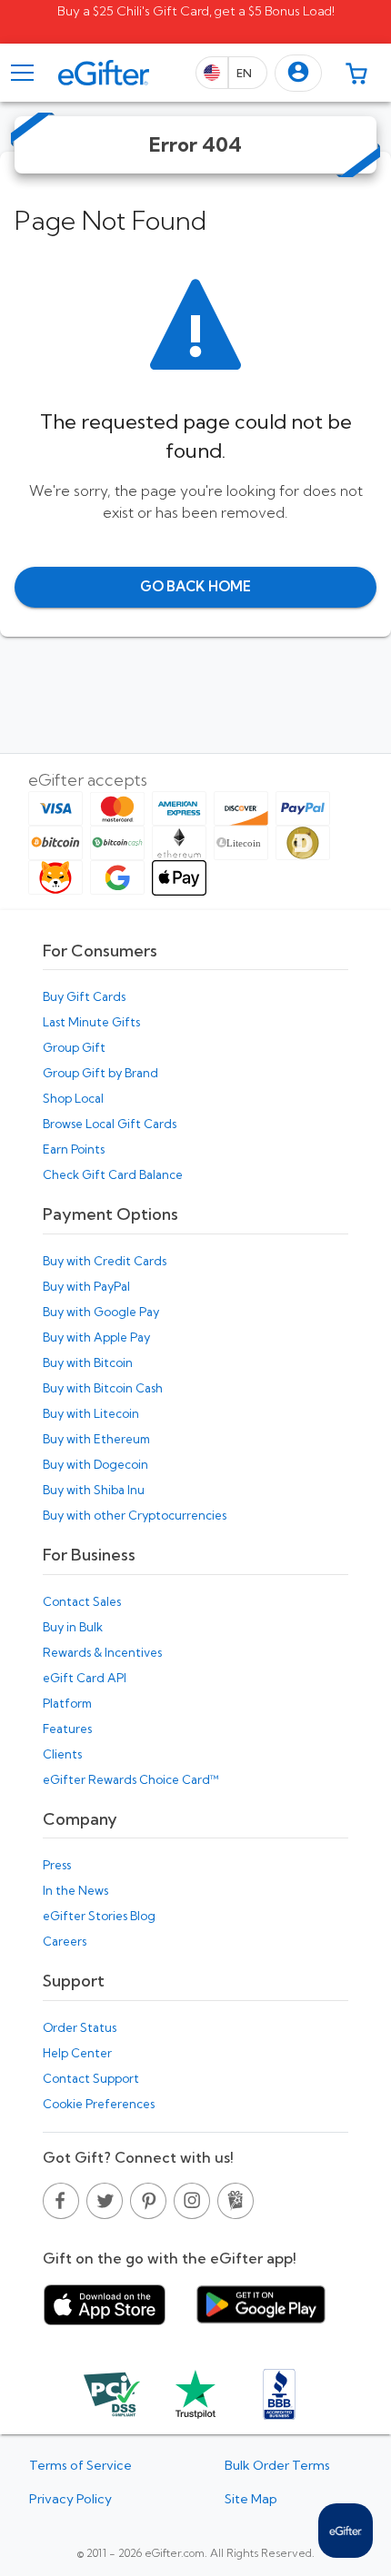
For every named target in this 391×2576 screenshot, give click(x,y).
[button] (298, 73)
